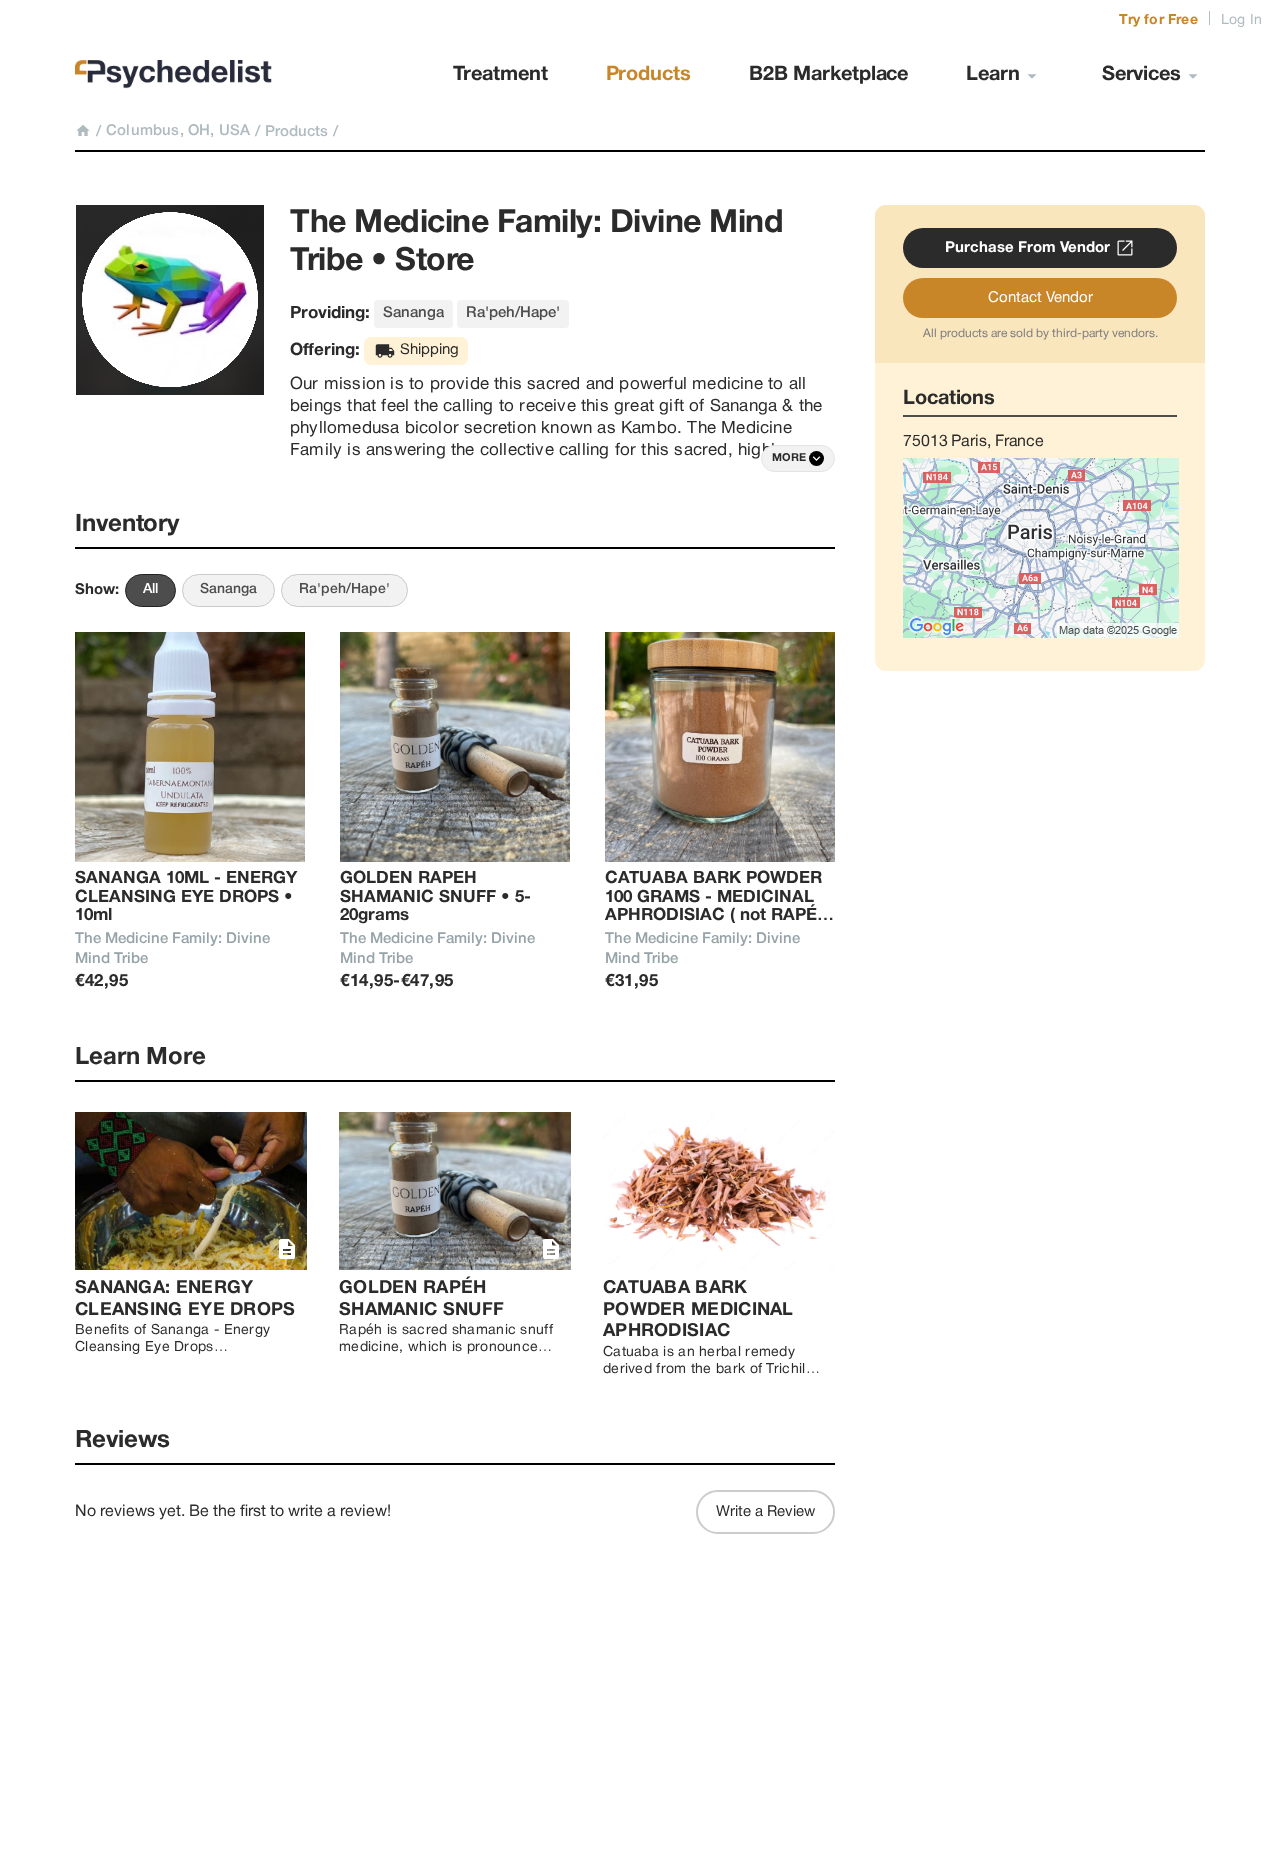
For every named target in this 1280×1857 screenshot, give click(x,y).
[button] (798, 458)
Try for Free (1158, 20)
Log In (1241, 20)
